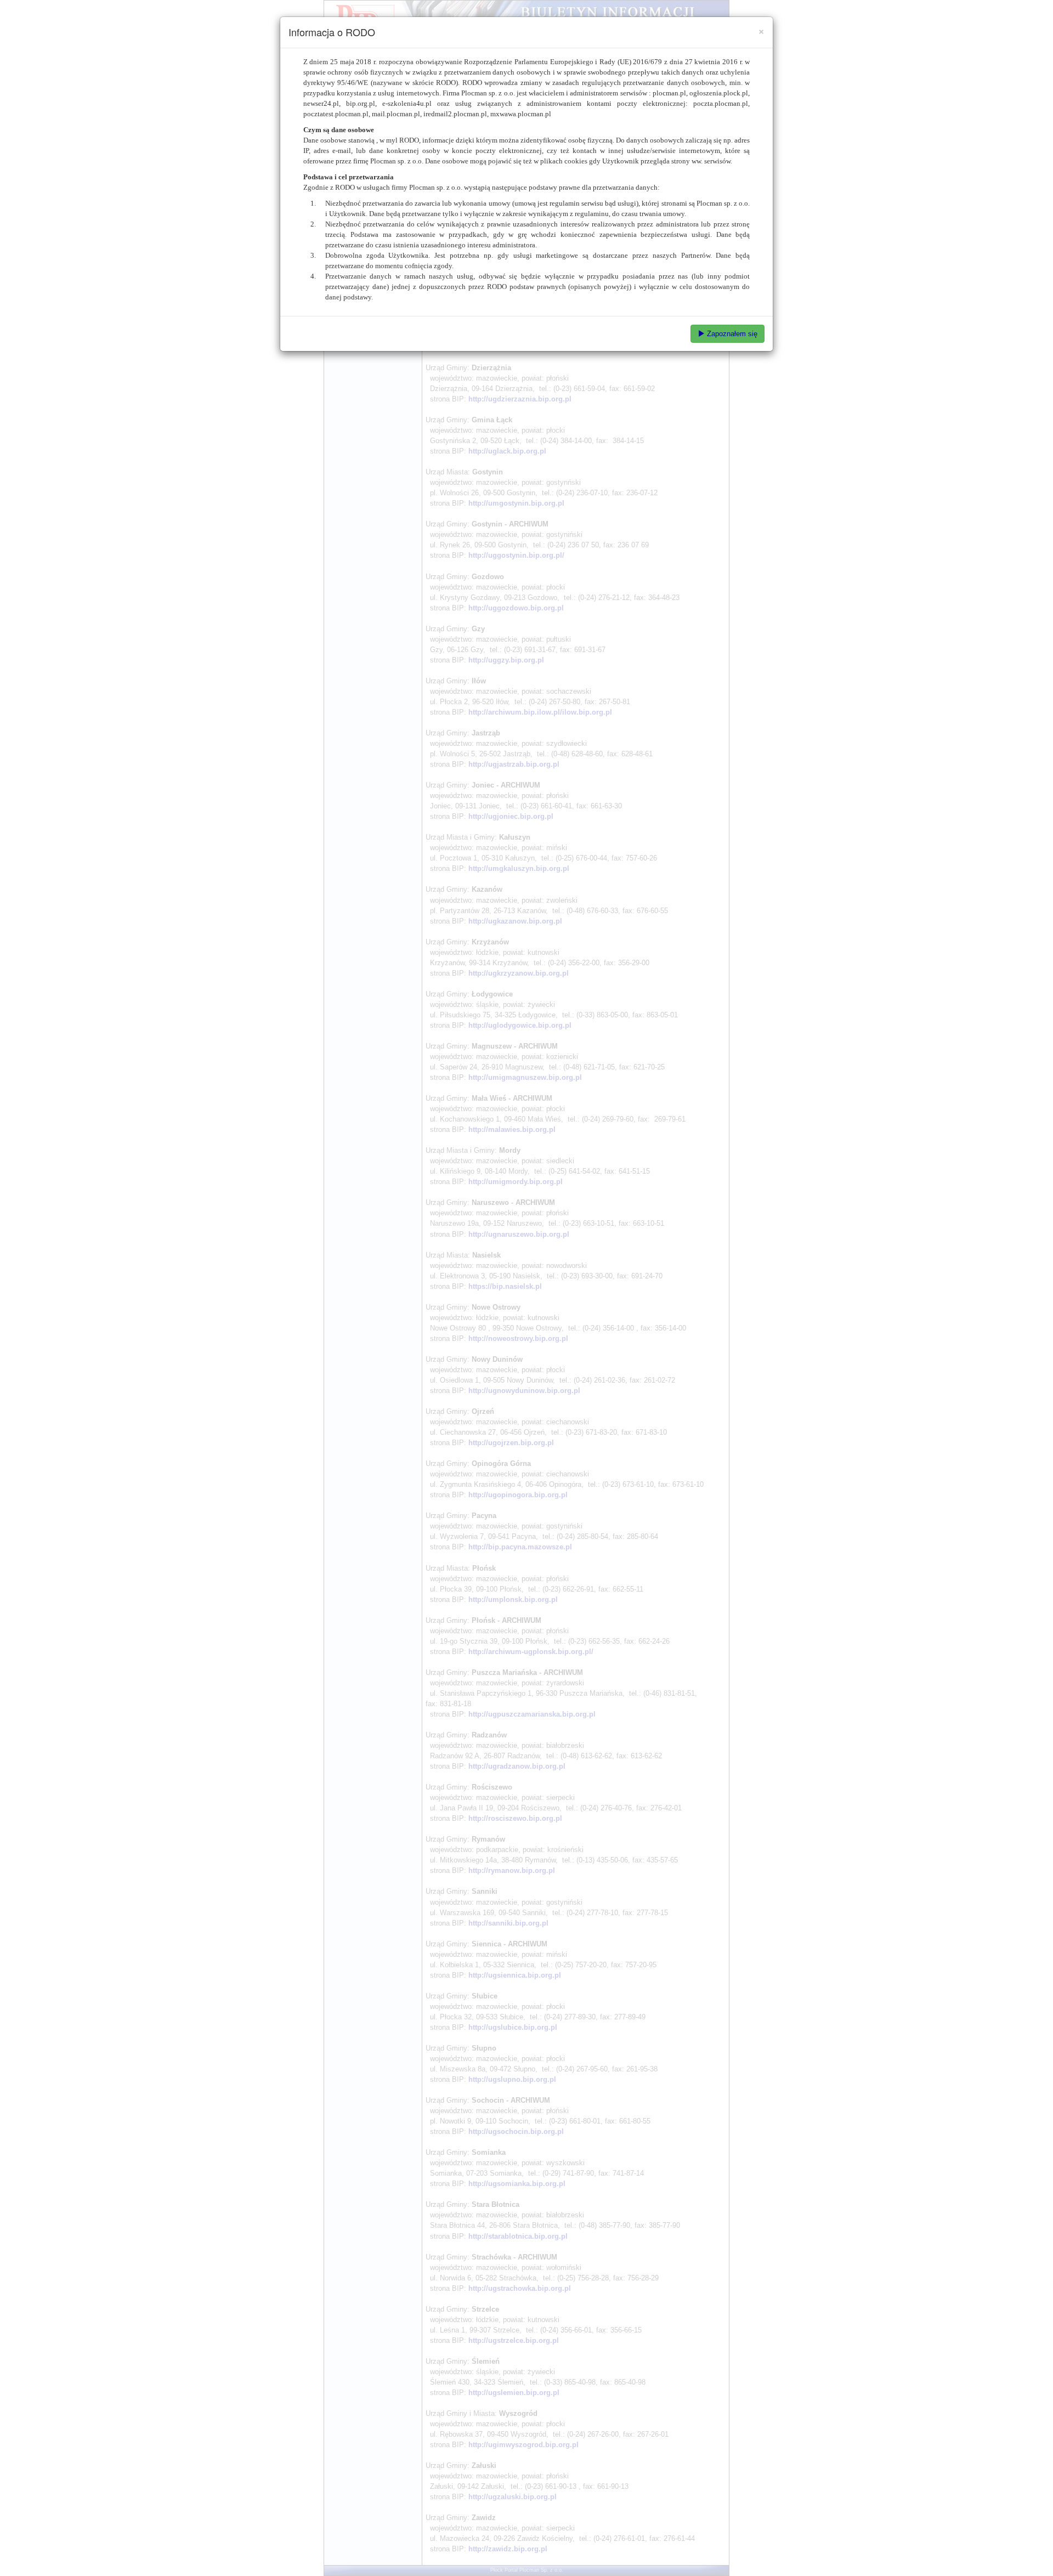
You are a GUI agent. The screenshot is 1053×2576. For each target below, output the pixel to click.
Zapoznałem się (731, 334)
